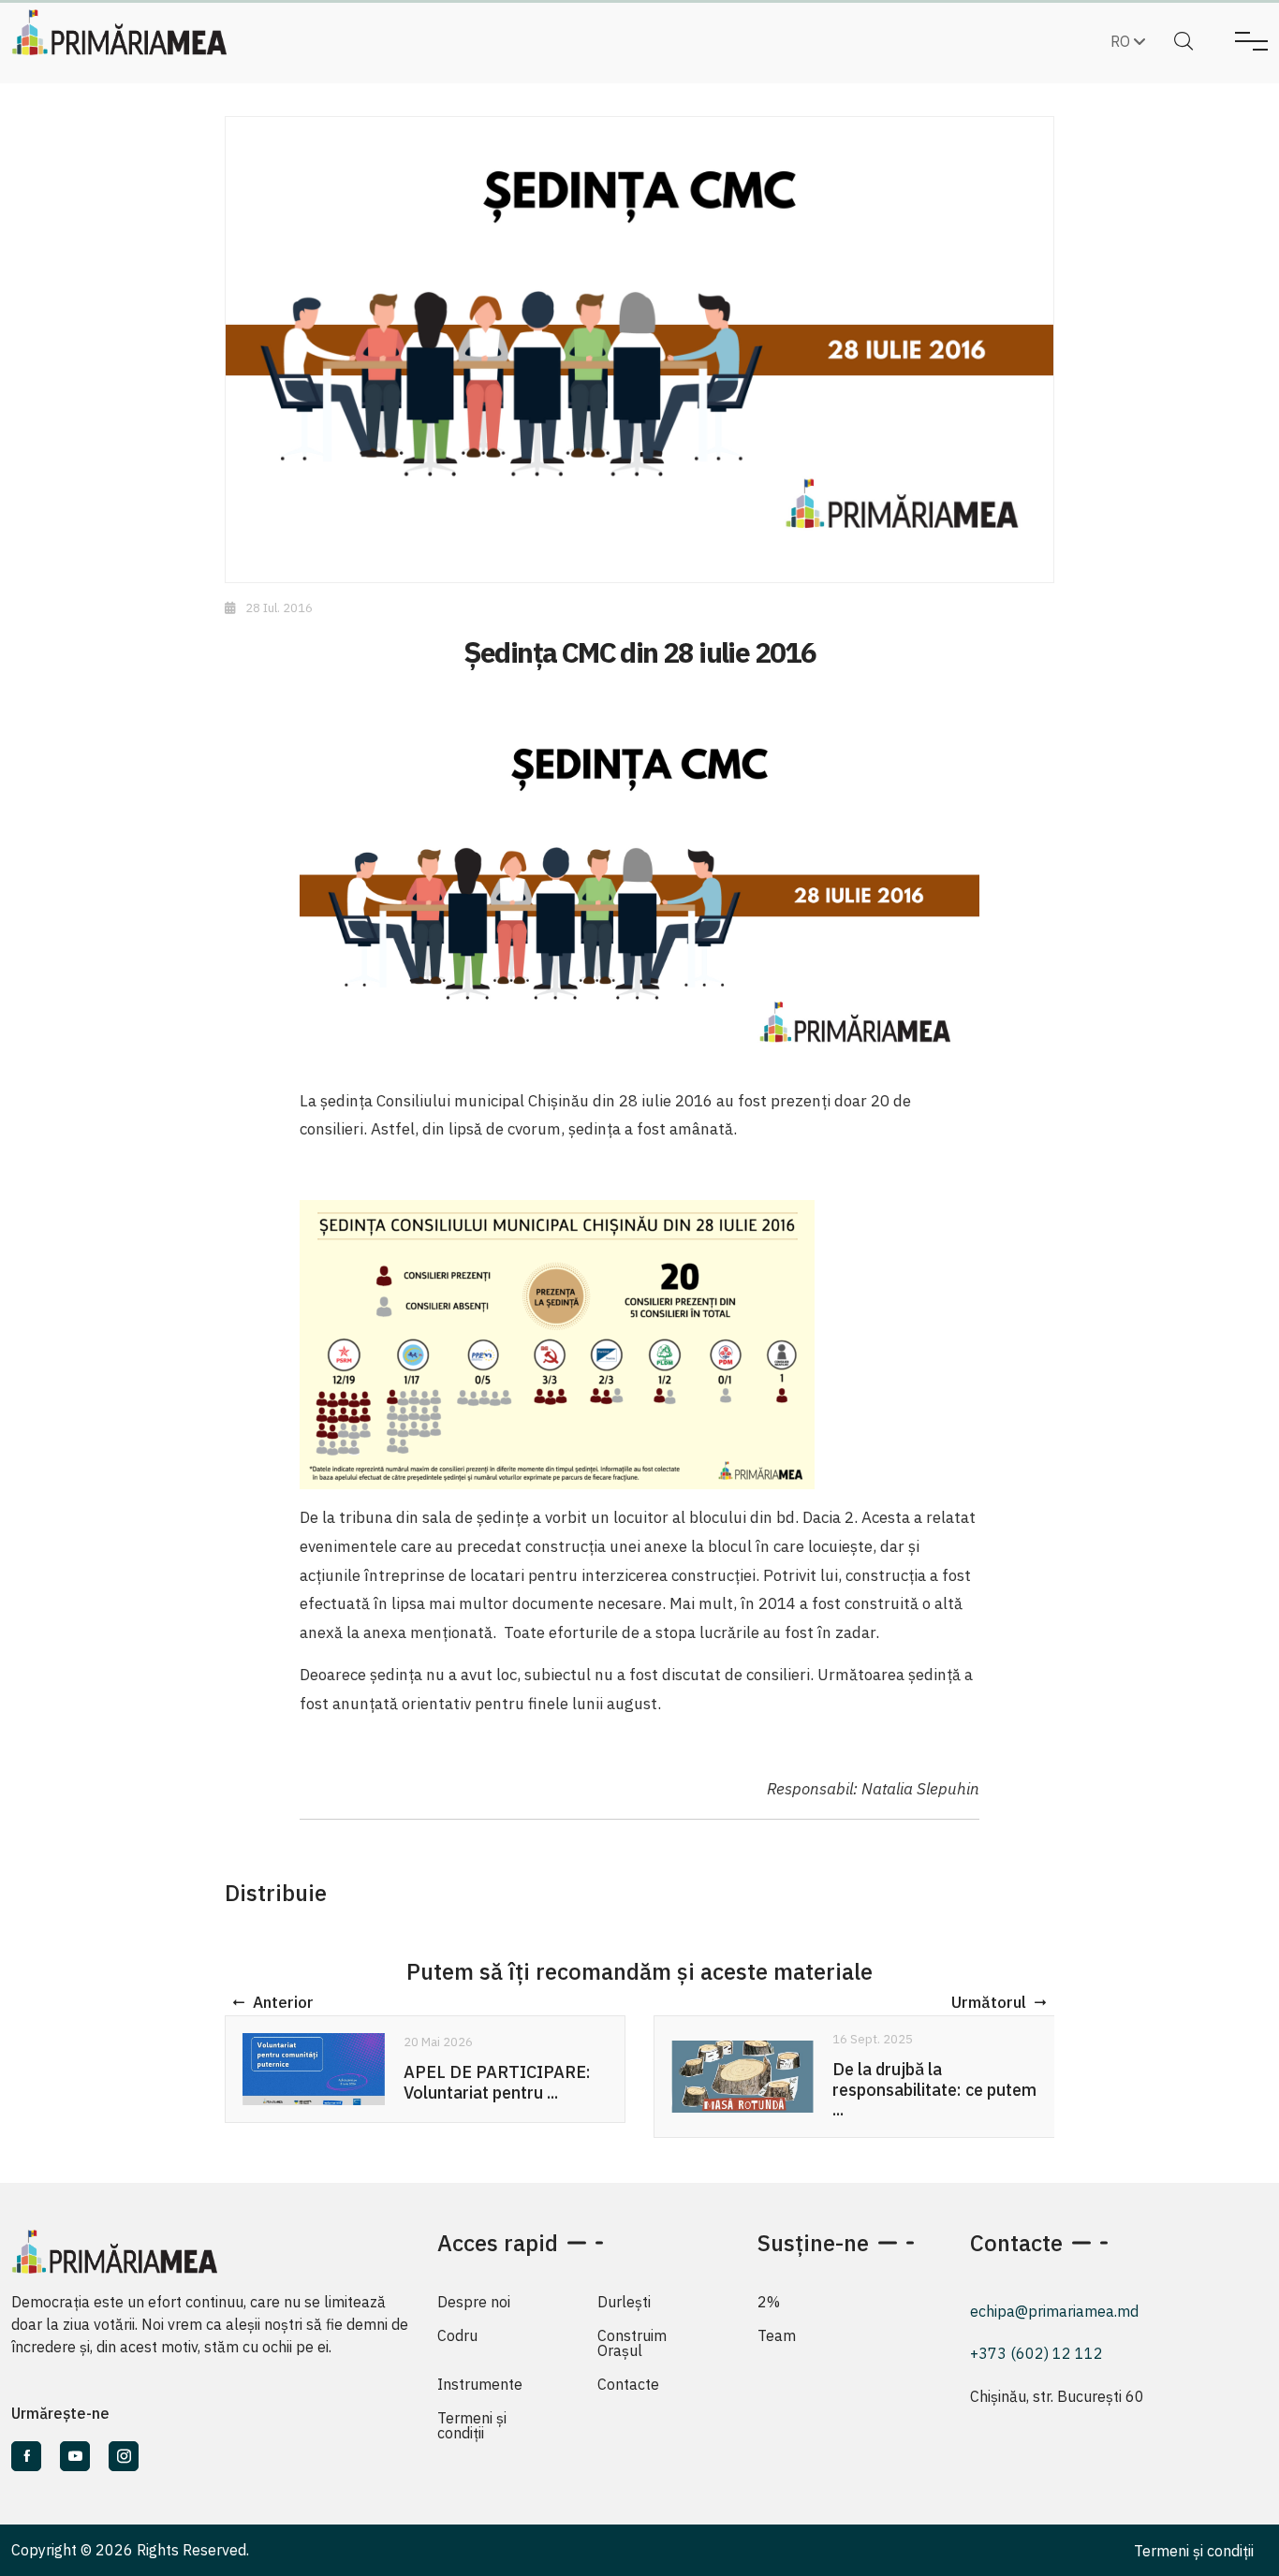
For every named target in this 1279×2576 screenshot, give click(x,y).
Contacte (628, 2384)
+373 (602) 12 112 (1036, 2353)
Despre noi (474, 2302)
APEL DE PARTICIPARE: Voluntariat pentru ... (497, 2082)
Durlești (624, 2302)
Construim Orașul (632, 2343)
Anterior (283, 2002)
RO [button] (1122, 41)
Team (777, 2335)
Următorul (989, 2002)
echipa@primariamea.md (1054, 2311)
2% (769, 2302)
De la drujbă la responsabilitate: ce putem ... (934, 2089)
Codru (457, 2335)
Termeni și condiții (472, 2425)
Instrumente (480, 2384)
